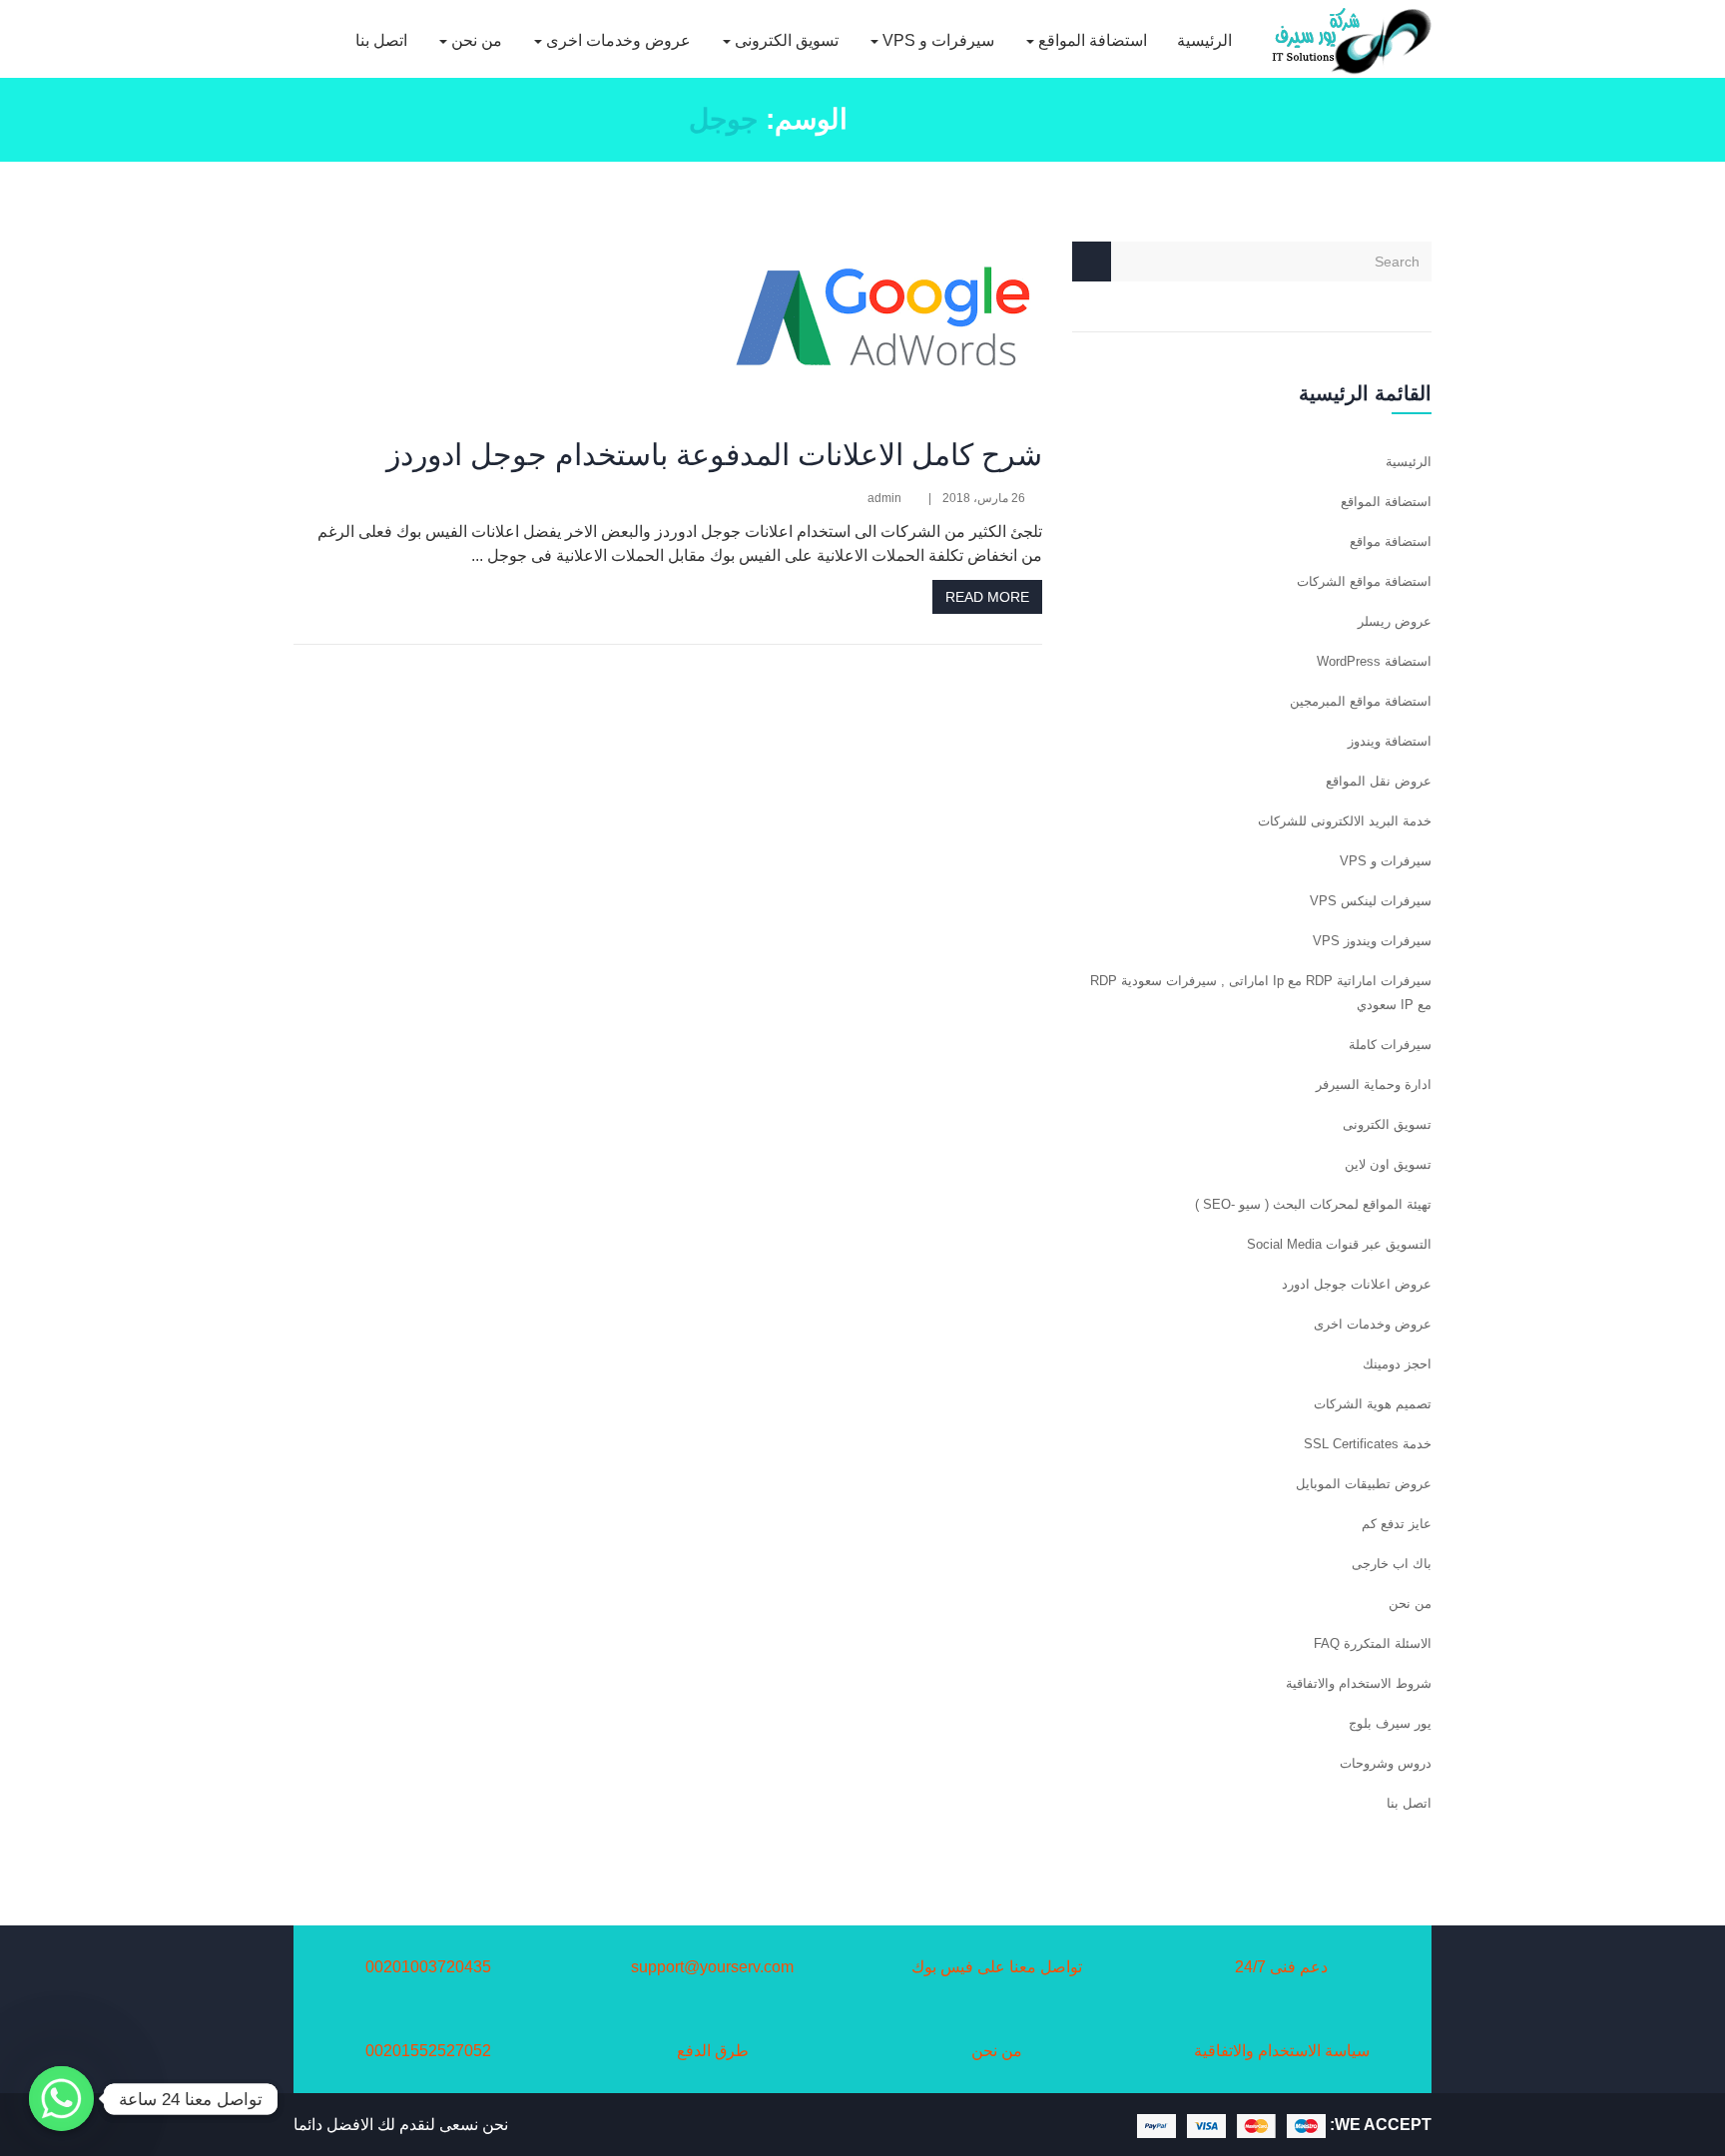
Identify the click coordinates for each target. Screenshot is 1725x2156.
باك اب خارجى (1392, 1564)
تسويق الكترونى (785, 40)
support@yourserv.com (712, 1967)
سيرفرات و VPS (936, 40)
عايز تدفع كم (1397, 1524)
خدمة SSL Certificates (1368, 1444)
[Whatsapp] (61, 2099)
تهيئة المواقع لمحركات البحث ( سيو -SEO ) (1313, 1204)
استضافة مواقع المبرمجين (1361, 701)
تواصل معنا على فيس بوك (997, 1967)
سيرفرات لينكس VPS (1371, 901)
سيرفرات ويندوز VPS (1372, 941)
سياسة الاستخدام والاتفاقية (1282, 2051)
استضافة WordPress (1374, 661)
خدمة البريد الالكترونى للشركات (1345, 821)
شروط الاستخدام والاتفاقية (1359, 1683)
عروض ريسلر (1395, 621)
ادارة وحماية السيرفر (1374, 1084)
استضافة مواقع (1391, 541)
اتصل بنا (381, 40)
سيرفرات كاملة (1390, 1045)
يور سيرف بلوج (1390, 1723)
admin (884, 498)
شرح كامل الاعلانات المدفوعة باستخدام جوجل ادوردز (714, 455)
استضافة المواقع (1091, 40)
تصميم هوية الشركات (1373, 1404)
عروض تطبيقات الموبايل (1364, 1484)
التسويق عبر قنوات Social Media (1339, 1244)
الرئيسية (1204, 40)
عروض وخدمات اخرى (616, 40)
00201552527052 (428, 2051)
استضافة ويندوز (1390, 741)
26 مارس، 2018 (984, 498)
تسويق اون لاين (1388, 1164)
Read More (987, 597)
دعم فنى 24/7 (1281, 1967)
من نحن (475, 40)
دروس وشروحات (1386, 1763)
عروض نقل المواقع (1379, 781)
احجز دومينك (1397, 1364)
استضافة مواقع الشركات (1364, 581)
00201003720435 (428, 1967)
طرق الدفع (713, 2051)
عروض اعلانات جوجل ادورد (1357, 1284)
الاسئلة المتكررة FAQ (1373, 1643)
